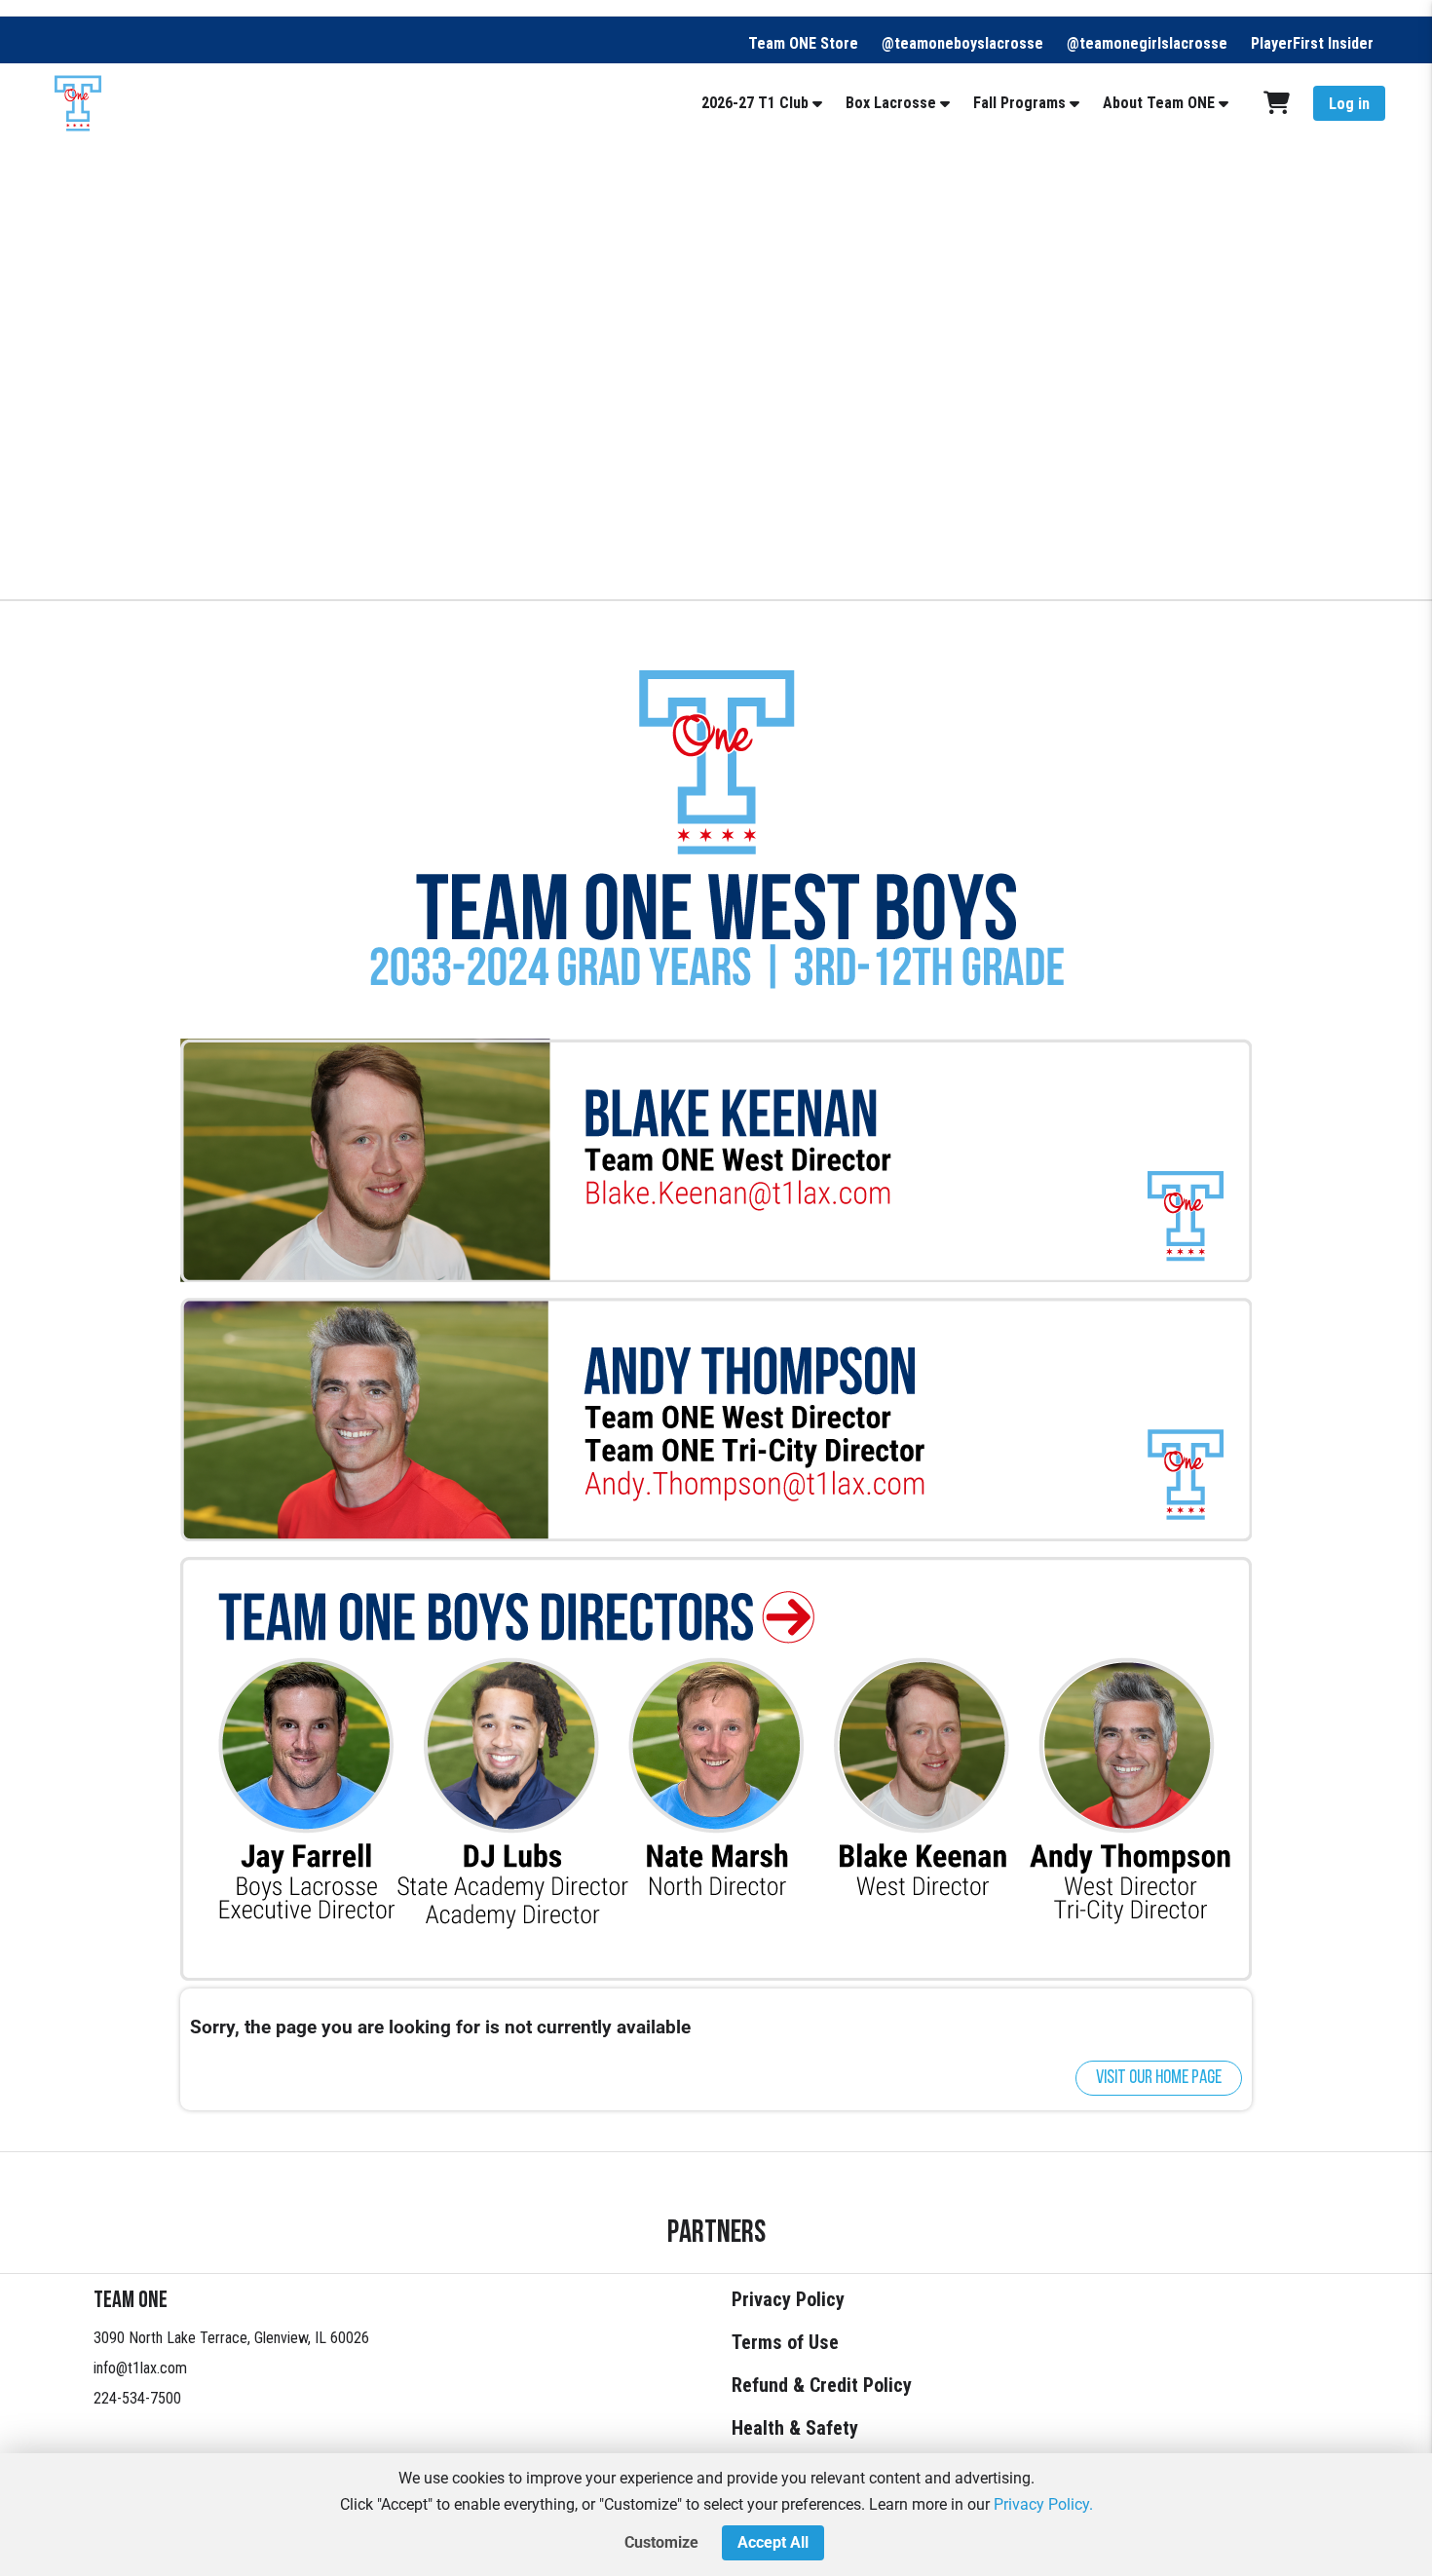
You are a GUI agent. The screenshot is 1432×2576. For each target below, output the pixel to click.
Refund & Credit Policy (822, 2385)
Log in (1349, 104)
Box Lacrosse (891, 103)
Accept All (773, 2542)
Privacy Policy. (1043, 2504)
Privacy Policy (788, 2299)
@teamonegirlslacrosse (1147, 43)
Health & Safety (795, 2428)
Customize (661, 2542)
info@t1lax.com (140, 2368)
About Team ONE (1159, 103)
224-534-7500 (137, 2398)
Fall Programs (1019, 103)
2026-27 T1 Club (755, 103)
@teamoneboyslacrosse (962, 43)
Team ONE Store (803, 43)
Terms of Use (785, 2342)
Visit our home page (1159, 2078)
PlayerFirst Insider (1312, 43)
